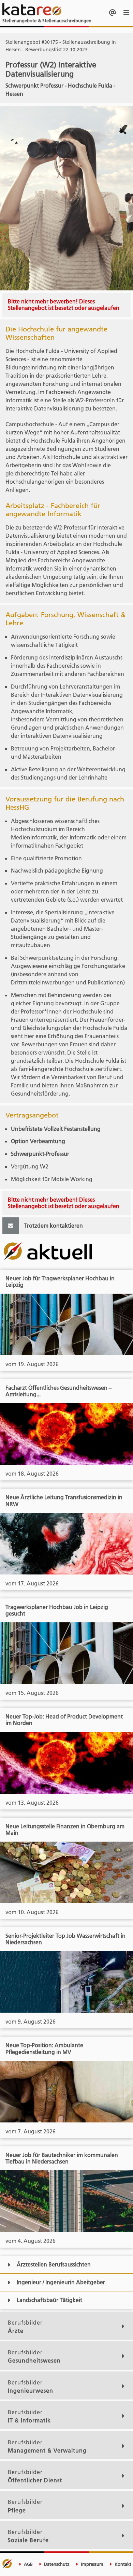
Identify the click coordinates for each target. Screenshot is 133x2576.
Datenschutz (56, 2564)
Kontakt (122, 2564)
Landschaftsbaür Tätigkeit (49, 2300)
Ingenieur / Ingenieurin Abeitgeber (61, 2282)
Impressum (91, 2564)
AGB (28, 2564)
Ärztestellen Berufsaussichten (54, 2264)
